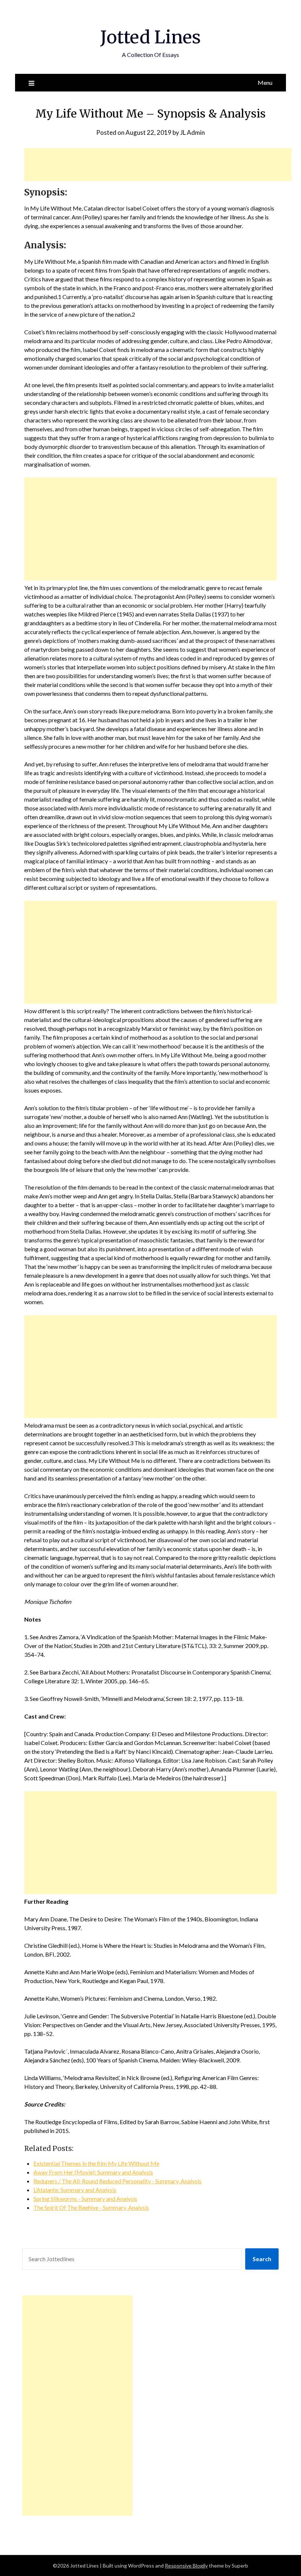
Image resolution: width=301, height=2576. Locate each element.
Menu (265, 82)
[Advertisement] (158, 165)
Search (262, 2259)
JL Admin (193, 132)
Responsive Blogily (186, 2566)
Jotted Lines (150, 37)
